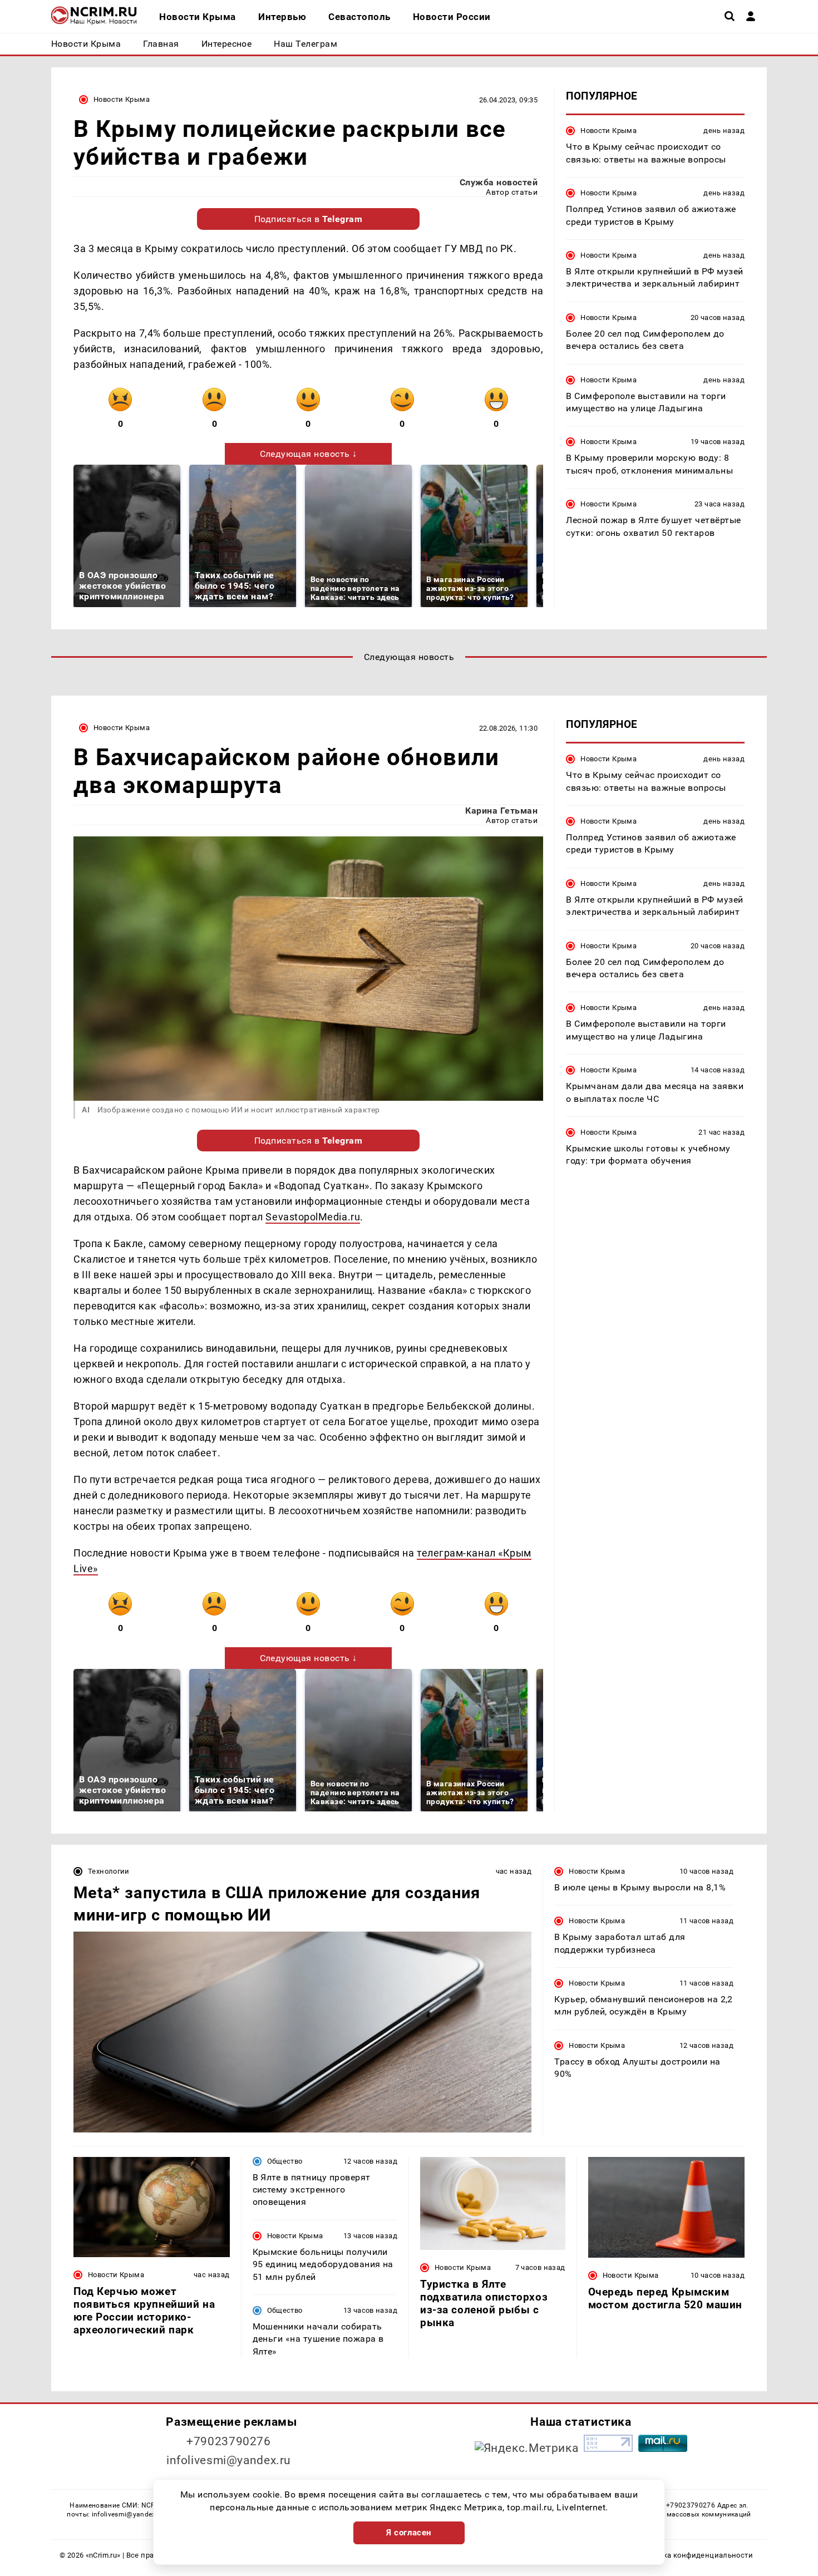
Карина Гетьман (501, 811)
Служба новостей (499, 182)
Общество (285, 2161)
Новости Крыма (122, 99)
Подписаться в (309, 219)
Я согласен (409, 2533)
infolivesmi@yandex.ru (229, 2460)
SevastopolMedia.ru (313, 1217)
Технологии (109, 1871)
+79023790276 (229, 2441)
